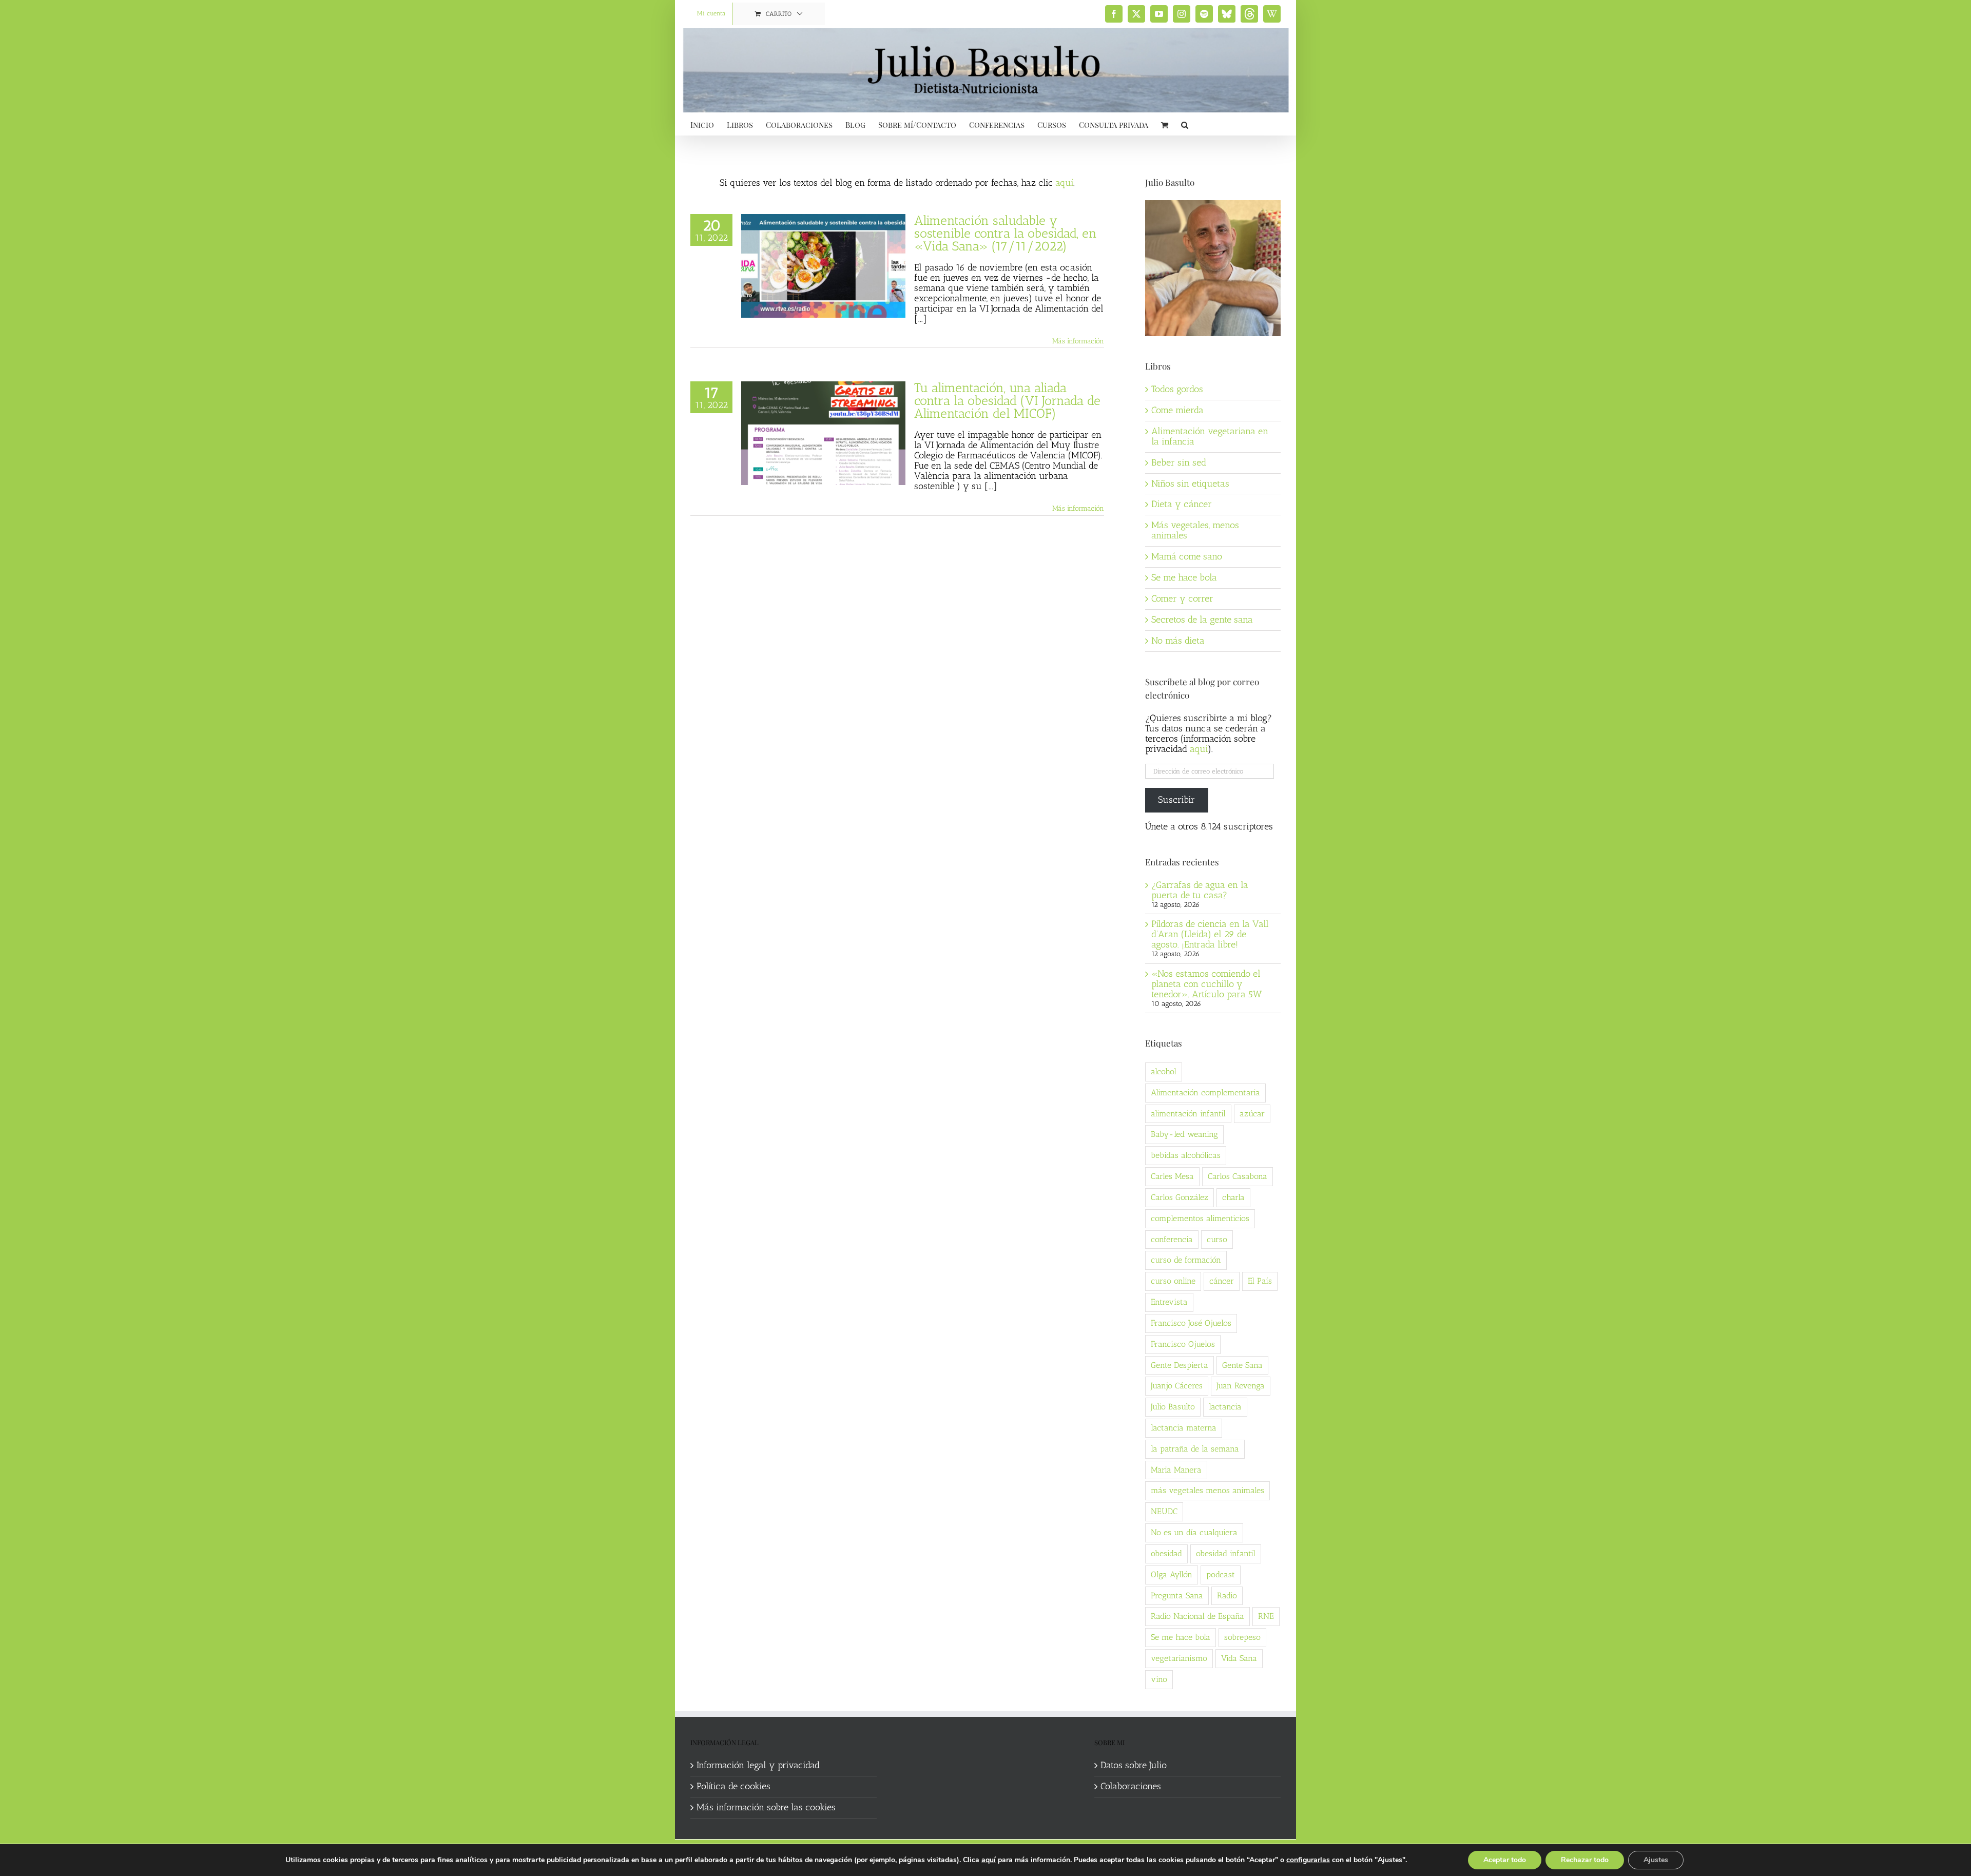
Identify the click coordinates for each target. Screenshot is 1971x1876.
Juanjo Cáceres (1177, 1386)
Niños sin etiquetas (1190, 483)
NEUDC (1164, 1511)
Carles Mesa (1172, 1176)
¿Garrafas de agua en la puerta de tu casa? (1200, 890)
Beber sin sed (1179, 462)
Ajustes (1656, 1860)
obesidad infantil (1226, 1553)
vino (1159, 1679)
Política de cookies (733, 1787)
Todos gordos (1177, 389)
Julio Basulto (1173, 1407)
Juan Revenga (1241, 1386)
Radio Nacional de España (1197, 1616)
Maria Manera (1176, 1470)
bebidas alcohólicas (1186, 1155)
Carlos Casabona (1238, 1176)
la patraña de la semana (1195, 1449)
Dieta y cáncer (1182, 504)
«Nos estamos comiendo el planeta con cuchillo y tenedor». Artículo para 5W (1206, 984)
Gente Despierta (1180, 1365)
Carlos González (1180, 1197)
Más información (1078, 341)
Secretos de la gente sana (1202, 620)
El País (1260, 1281)
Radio (1227, 1595)
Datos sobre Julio (1134, 1766)
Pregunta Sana (1177, 1595)
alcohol (1164, 1071)
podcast (1221, 1574)
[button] (1185, 124)
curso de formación (1186, 1260)
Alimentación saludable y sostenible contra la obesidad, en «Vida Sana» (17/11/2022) (1006, 233)
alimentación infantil (1188, 1114)
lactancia (1225, 1407)
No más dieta (1178, 641)
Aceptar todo (1505, 1860)
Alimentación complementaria (1205, 1092)
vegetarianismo (1179, 1658)
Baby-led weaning (1184, 1134)
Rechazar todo (1585, 1860)
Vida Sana (1239, 1658)
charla (1233, 1197)
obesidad (1166, 1553)
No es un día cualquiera (1194, 1532)
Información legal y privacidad (758, 1766)
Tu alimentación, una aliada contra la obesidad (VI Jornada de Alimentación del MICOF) (1007, 400)
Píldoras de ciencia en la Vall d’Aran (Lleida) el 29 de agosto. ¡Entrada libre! (1210, 934)
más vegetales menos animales (1207, 1490)
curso (1217, 1239)
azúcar (1252, 1114)
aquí (1064, 183)
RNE (1266, 1616)
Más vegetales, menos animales (1195, 530)
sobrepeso (1242, 1637)
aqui (1199, 749)
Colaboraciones (1131, 1787)
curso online (1173, 1281)
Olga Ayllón (1172, 1574)
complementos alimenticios (1200, 1218)
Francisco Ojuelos (1183, 1344)
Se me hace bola (1184, 577)
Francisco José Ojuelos (1191, 1323)
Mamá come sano (1187, 556)
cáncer (1222, 1281)
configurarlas (1308, 1860)
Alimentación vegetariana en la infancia (1210, 436)
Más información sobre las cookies (766, 1808)
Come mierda (1177, 410)
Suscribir (1176, 800)
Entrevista (1169, 1302)
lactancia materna (1184, 1428)
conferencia (1172, 1239)
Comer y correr (1182, 598)
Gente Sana (1242, 1365)
